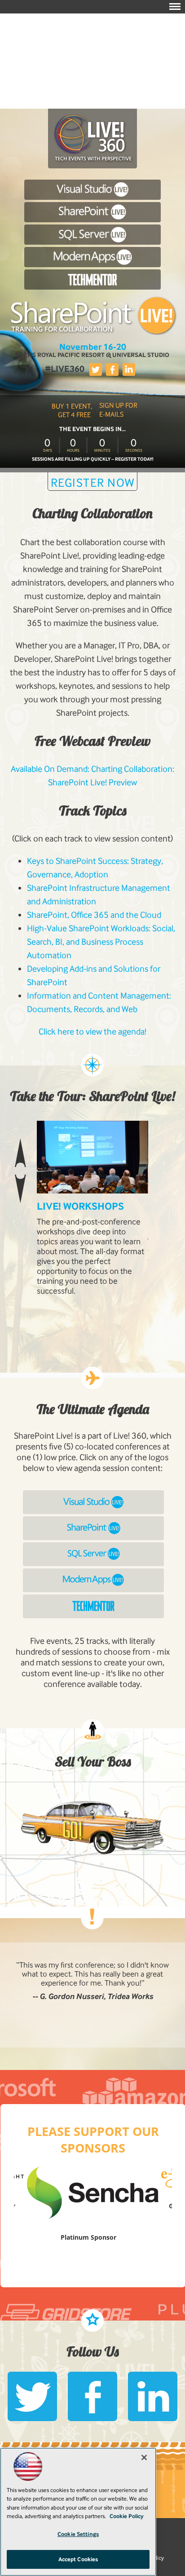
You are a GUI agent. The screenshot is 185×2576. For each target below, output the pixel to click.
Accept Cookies (78, 2559)
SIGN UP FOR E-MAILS (118, 410)
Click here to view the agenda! (92, 1032)
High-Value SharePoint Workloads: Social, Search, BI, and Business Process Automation (101, 942)
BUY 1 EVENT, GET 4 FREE (72, 410)
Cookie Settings (78, 2534)
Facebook (112, 370)
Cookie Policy (127, 2516)
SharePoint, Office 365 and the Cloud (94, 915)
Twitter (96, 370)
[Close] (144, 2457)
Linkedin (129, 370)
